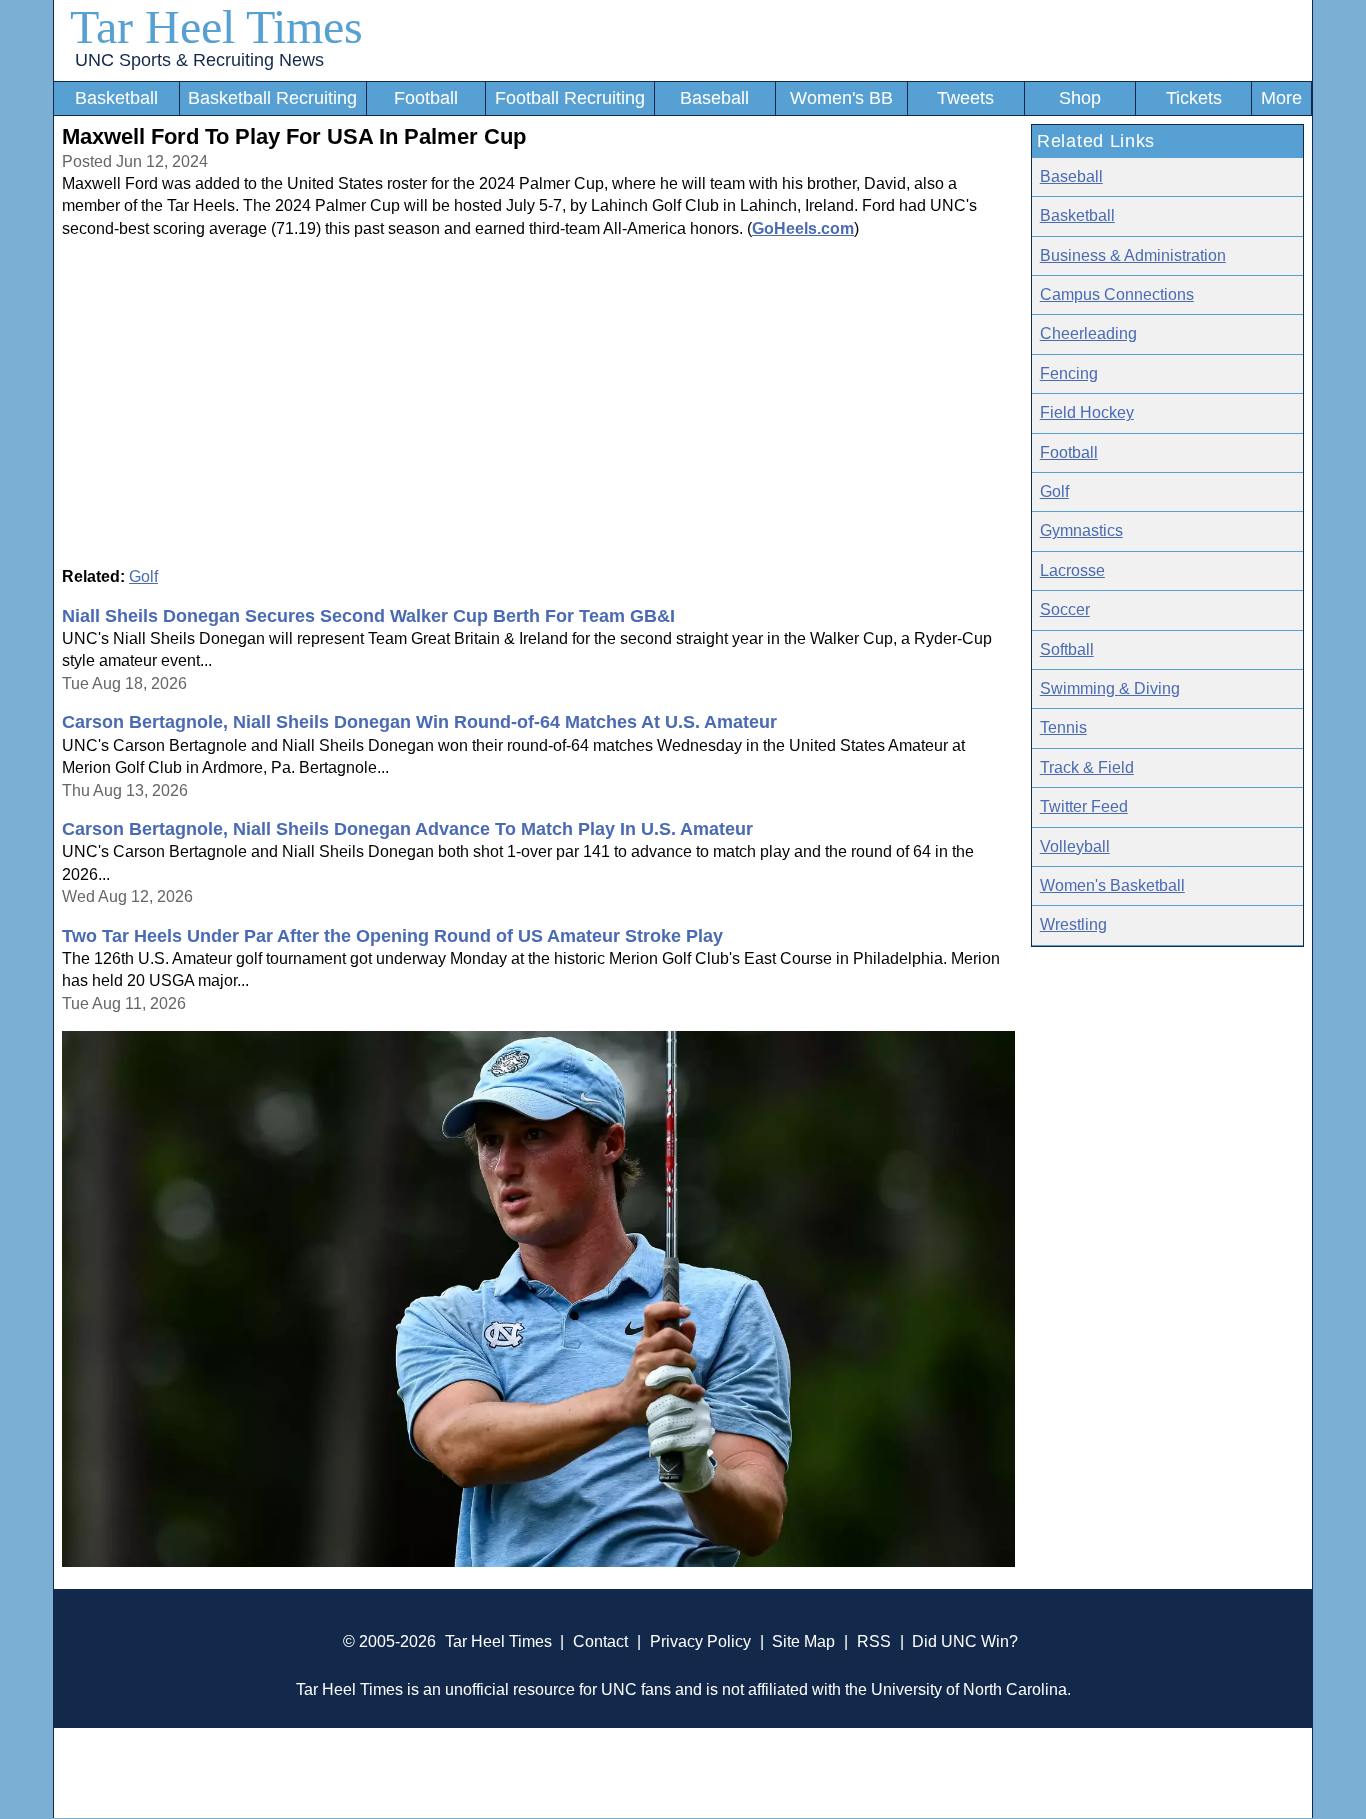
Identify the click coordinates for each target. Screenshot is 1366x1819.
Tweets (965, 98)
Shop (1080, 98)
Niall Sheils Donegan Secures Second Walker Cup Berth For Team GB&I (368, 616)
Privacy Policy (700, 1641)
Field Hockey (1087, 412)
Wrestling (1073, 924)
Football (426, 98)
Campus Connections (1117, 294)
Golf (143, 576)
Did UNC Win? (965, 1641)
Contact (600, 1641)
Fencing (1069, 373)
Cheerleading (1088, 333)
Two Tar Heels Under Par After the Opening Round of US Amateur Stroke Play (392, 936)
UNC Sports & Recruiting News (199, 60)
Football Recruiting (570, 98)
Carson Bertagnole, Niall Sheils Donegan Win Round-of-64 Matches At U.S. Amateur (419, 722)
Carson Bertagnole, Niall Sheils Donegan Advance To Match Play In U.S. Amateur (407, 829)
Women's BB (841, 98)
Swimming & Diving (1110, 688)
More (1281, 98)
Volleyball (1075, 846)
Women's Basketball (1112, 885)
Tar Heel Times (216, 26)
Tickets (1194, 98)
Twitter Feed (1084, 806)
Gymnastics (1081, 530)
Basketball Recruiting (272, 98)
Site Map (803, 1641)
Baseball (714, 98)
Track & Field (1087, 767)
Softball (1067, 649)
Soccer (1065, 609)
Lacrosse (1072, 570)
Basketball (116, 98)
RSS (874, 1641)
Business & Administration (1133, 255)
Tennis (1063, 727)
